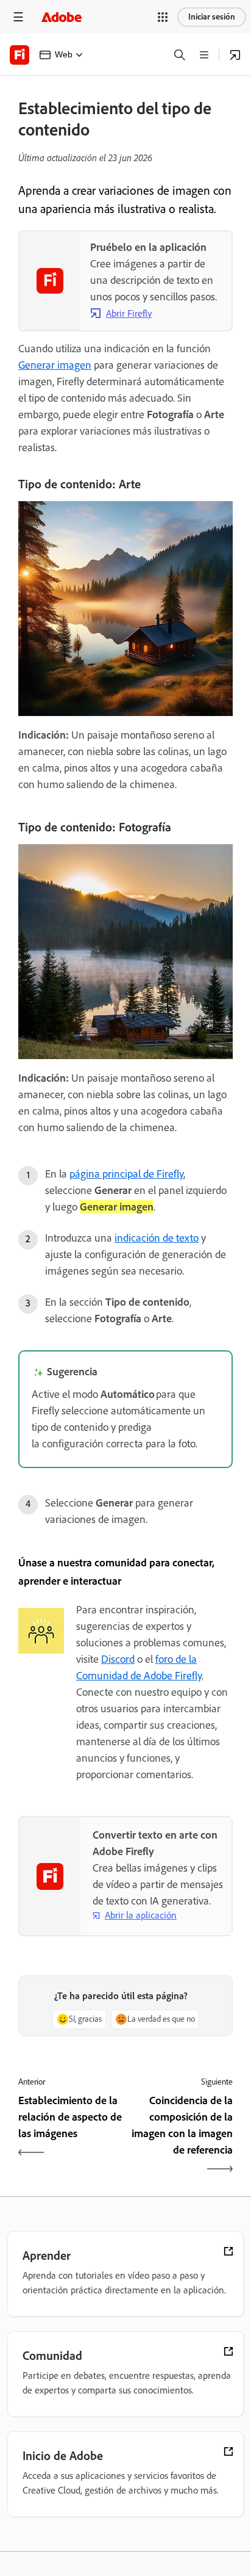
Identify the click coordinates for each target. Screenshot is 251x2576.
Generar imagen (55, 365)
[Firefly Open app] (235, 55)
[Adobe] (62, 17)
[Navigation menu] (18, 17)
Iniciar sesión (212, 17)
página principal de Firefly (126, 1174)
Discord (118, 1659)
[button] (163, 17)
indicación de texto (157, 1238)
